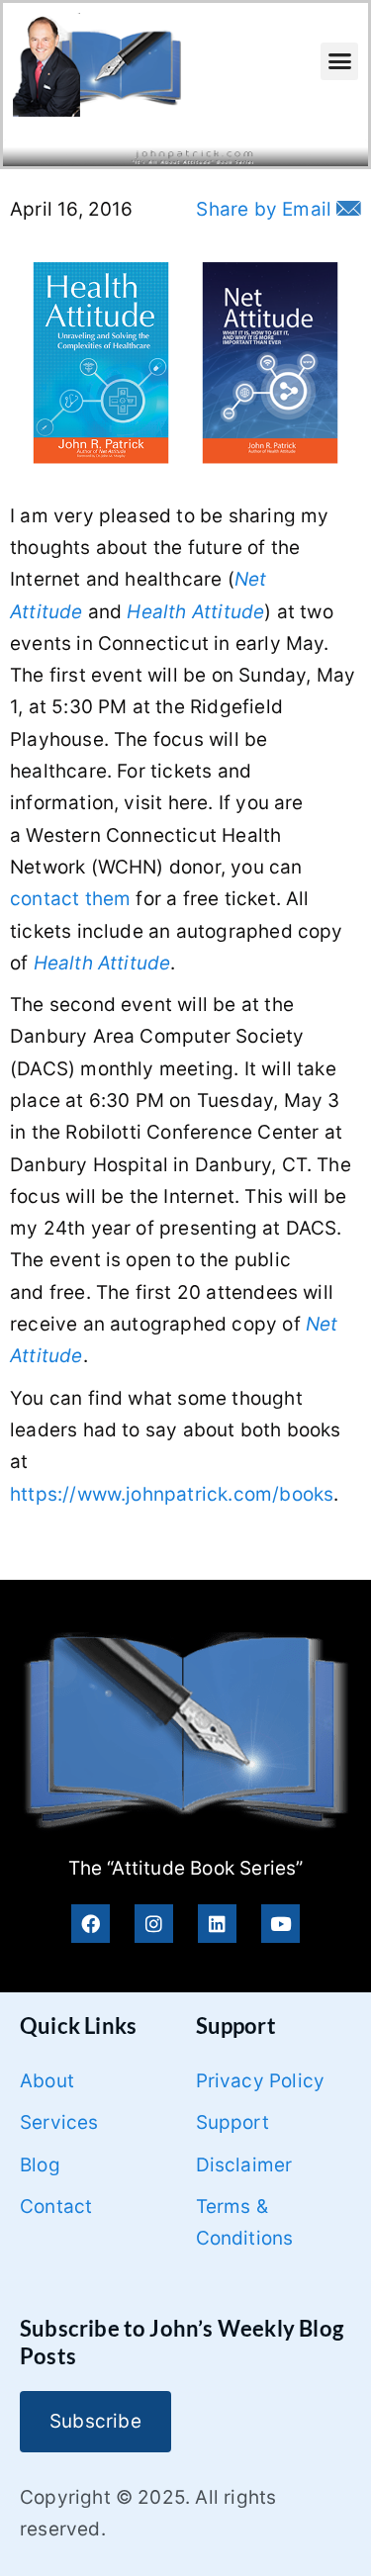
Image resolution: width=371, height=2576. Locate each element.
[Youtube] (280, 1924)
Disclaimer (244, 2165)
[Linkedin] (217, 1924)
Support (232, 2122)
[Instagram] (154, 1924)
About (47, 2081)
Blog (40, 2165)
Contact (56, 2207)
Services (59, 2122)
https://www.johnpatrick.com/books (172, 1494)
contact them (70, 899)
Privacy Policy (261, 2081)
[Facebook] (91, 1924)
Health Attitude (195, 612)
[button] (339, 61)
